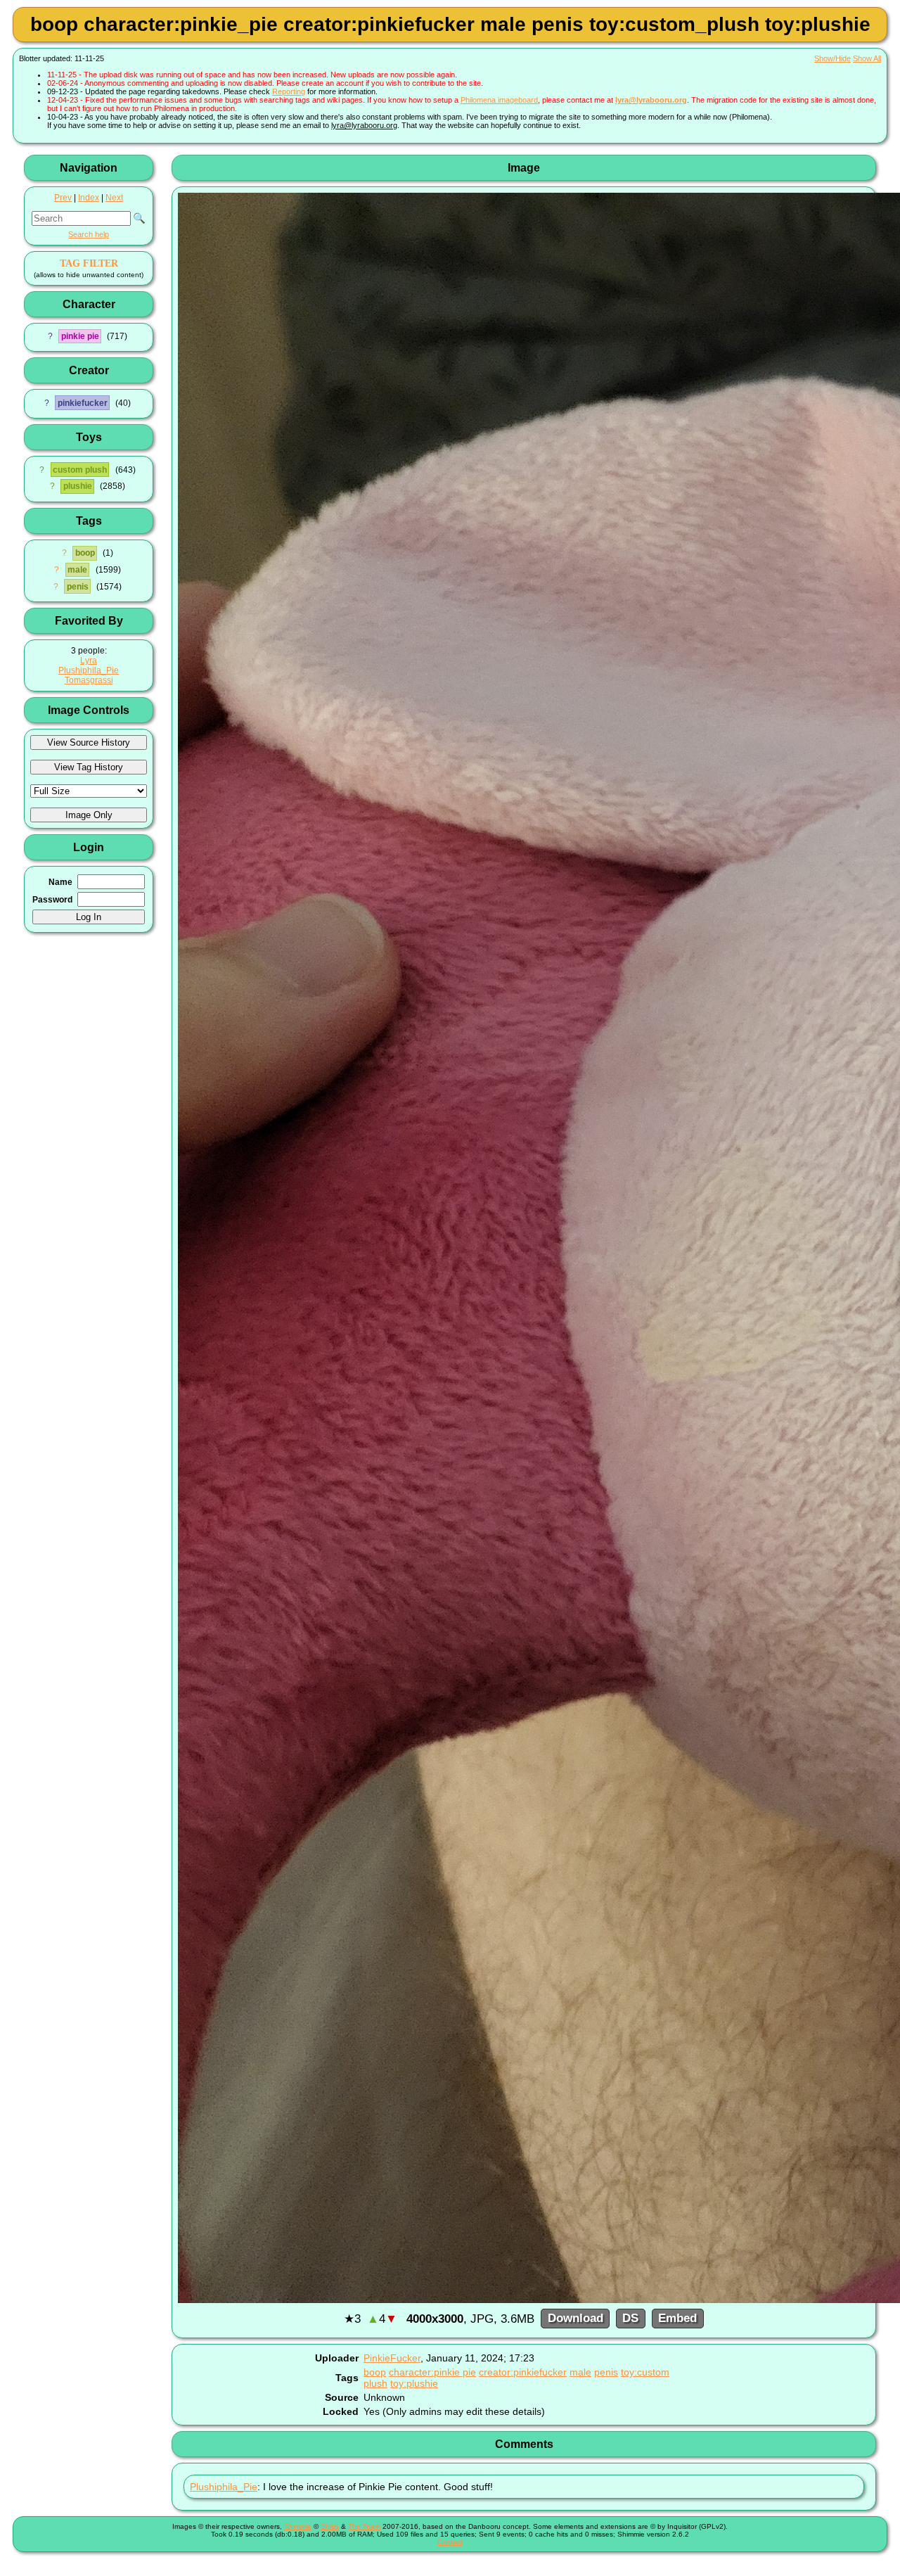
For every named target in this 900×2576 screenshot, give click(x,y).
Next (114, 198)
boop (85, 553)
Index (89, 198)
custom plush (80, 470)
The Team (364, 2526)
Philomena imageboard (499, 100)
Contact (450, 2542)
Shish (330, 2526)
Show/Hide (832, 58)
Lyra (89, 661)
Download (576, 2319)
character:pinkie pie (432, 2372)
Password (52, 900)
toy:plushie (414, 2383)
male (77, 570)
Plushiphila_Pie (89, 670)
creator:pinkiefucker (523, 2372)
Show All (867, 58)
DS (630, 2319)
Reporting (289, 91)
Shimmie (298, 2526)
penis (78, 587)
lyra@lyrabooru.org (651, 100)
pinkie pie (80, 336)
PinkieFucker (392, 2358)
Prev (63, 198)
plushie (78, 486)
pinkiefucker (83, 403)
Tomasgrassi (89, 680)
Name (60, 882)
